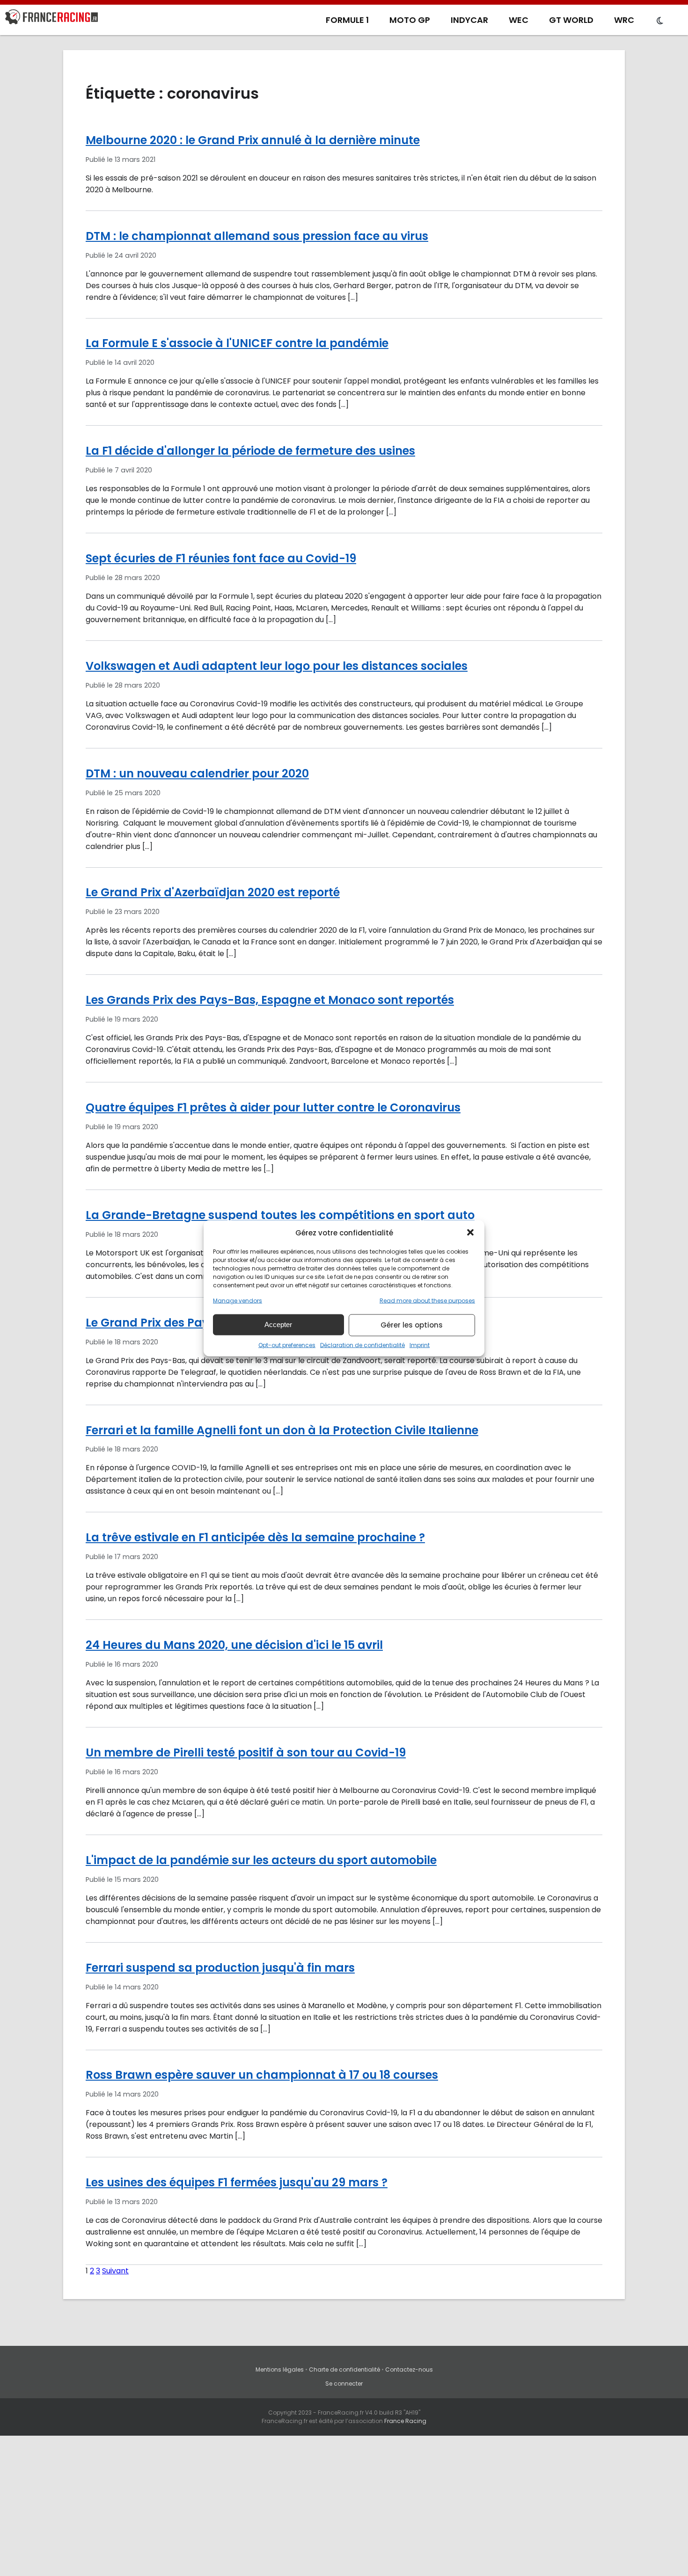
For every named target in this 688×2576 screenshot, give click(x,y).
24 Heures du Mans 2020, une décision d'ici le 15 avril (234, 1645)
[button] (470, 1233)
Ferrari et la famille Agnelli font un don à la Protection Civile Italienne (282, 1430)
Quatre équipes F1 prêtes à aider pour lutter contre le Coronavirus (273, 1107)
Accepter (278, 1324)
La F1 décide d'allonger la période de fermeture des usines (250, 451)
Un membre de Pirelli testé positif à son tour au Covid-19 (246, 1752)
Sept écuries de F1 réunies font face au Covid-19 (221, 558)
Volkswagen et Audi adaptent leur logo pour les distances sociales (277, 666)
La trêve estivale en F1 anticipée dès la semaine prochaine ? (255, 1537)
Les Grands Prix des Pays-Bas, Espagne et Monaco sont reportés (270, 1000)
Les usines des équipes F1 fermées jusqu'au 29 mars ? (237, 2182)
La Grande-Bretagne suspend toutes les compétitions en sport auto (280, 1215)
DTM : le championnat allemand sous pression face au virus (257, 236)
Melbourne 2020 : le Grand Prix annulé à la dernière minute (253, 140)
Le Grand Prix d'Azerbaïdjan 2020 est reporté (213, 892)
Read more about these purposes (427, 1300)
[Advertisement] (344, 2506)
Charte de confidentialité (344, 2369)
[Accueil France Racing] (51, 19)
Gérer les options (412, 1325)
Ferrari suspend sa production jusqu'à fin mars (220, 1968)
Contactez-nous (409, 2369)
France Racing (405, 2421)
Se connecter (344, 2384)
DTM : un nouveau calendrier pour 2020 (197, 773)
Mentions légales (280, 2369)
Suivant (115, 2271)
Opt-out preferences (287, 1345)
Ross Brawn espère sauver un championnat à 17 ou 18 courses (262, 2075)
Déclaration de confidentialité (362, 1345)
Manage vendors (238, 1300)
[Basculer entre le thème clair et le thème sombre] (660, 21)
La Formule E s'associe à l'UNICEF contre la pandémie (237, 343)
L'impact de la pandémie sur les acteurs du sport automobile (261, 1860)
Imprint (420, 1345)
